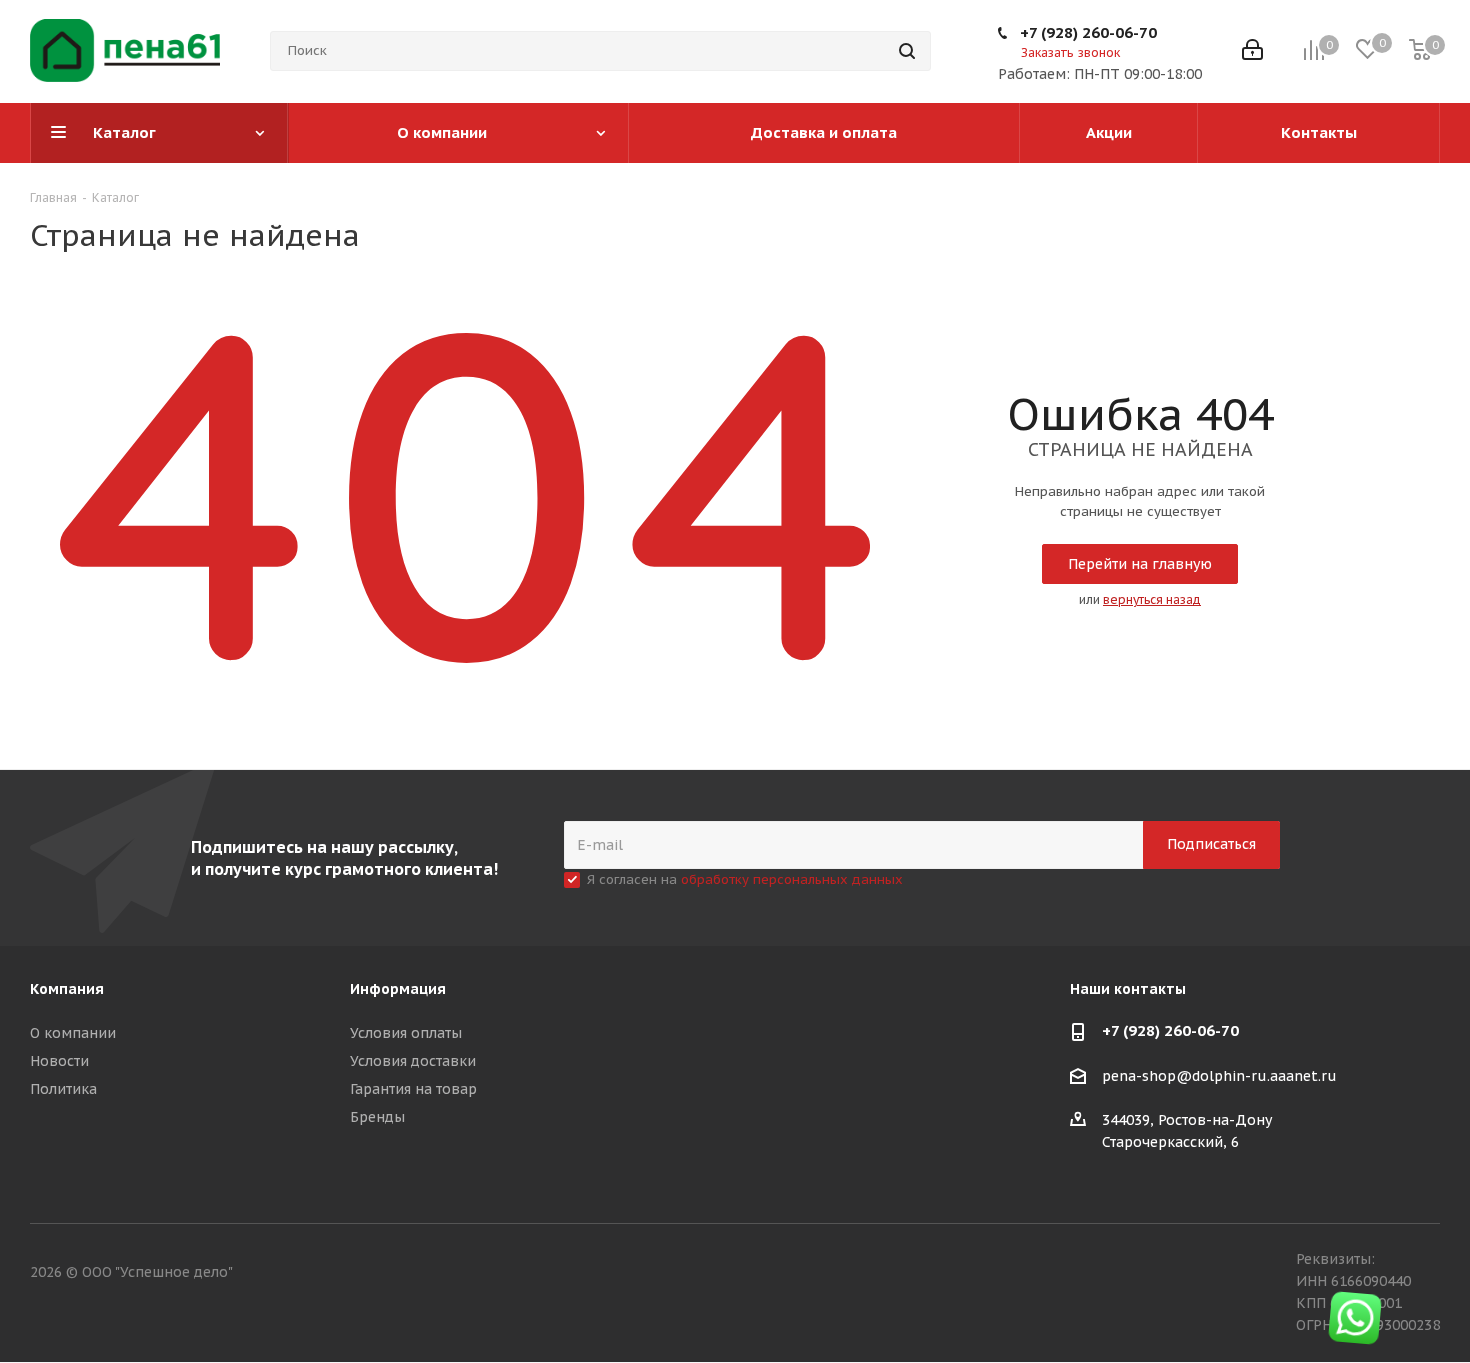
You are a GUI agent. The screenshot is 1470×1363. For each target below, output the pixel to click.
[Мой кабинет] (1252, 51)
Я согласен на (745, 879)
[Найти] (907, 51)
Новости (59, 1061)
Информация (398, 989)
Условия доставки (413, 1061)
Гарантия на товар (413, 1089)
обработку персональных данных (792, 879)
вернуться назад (1152, 599)
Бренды (377, 1117)
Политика (63, 1089)
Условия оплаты (406, 1033)
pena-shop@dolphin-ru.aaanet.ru (1219, 1076)
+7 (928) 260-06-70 (1088, 32)
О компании (73, 1033)
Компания (67, 989)
